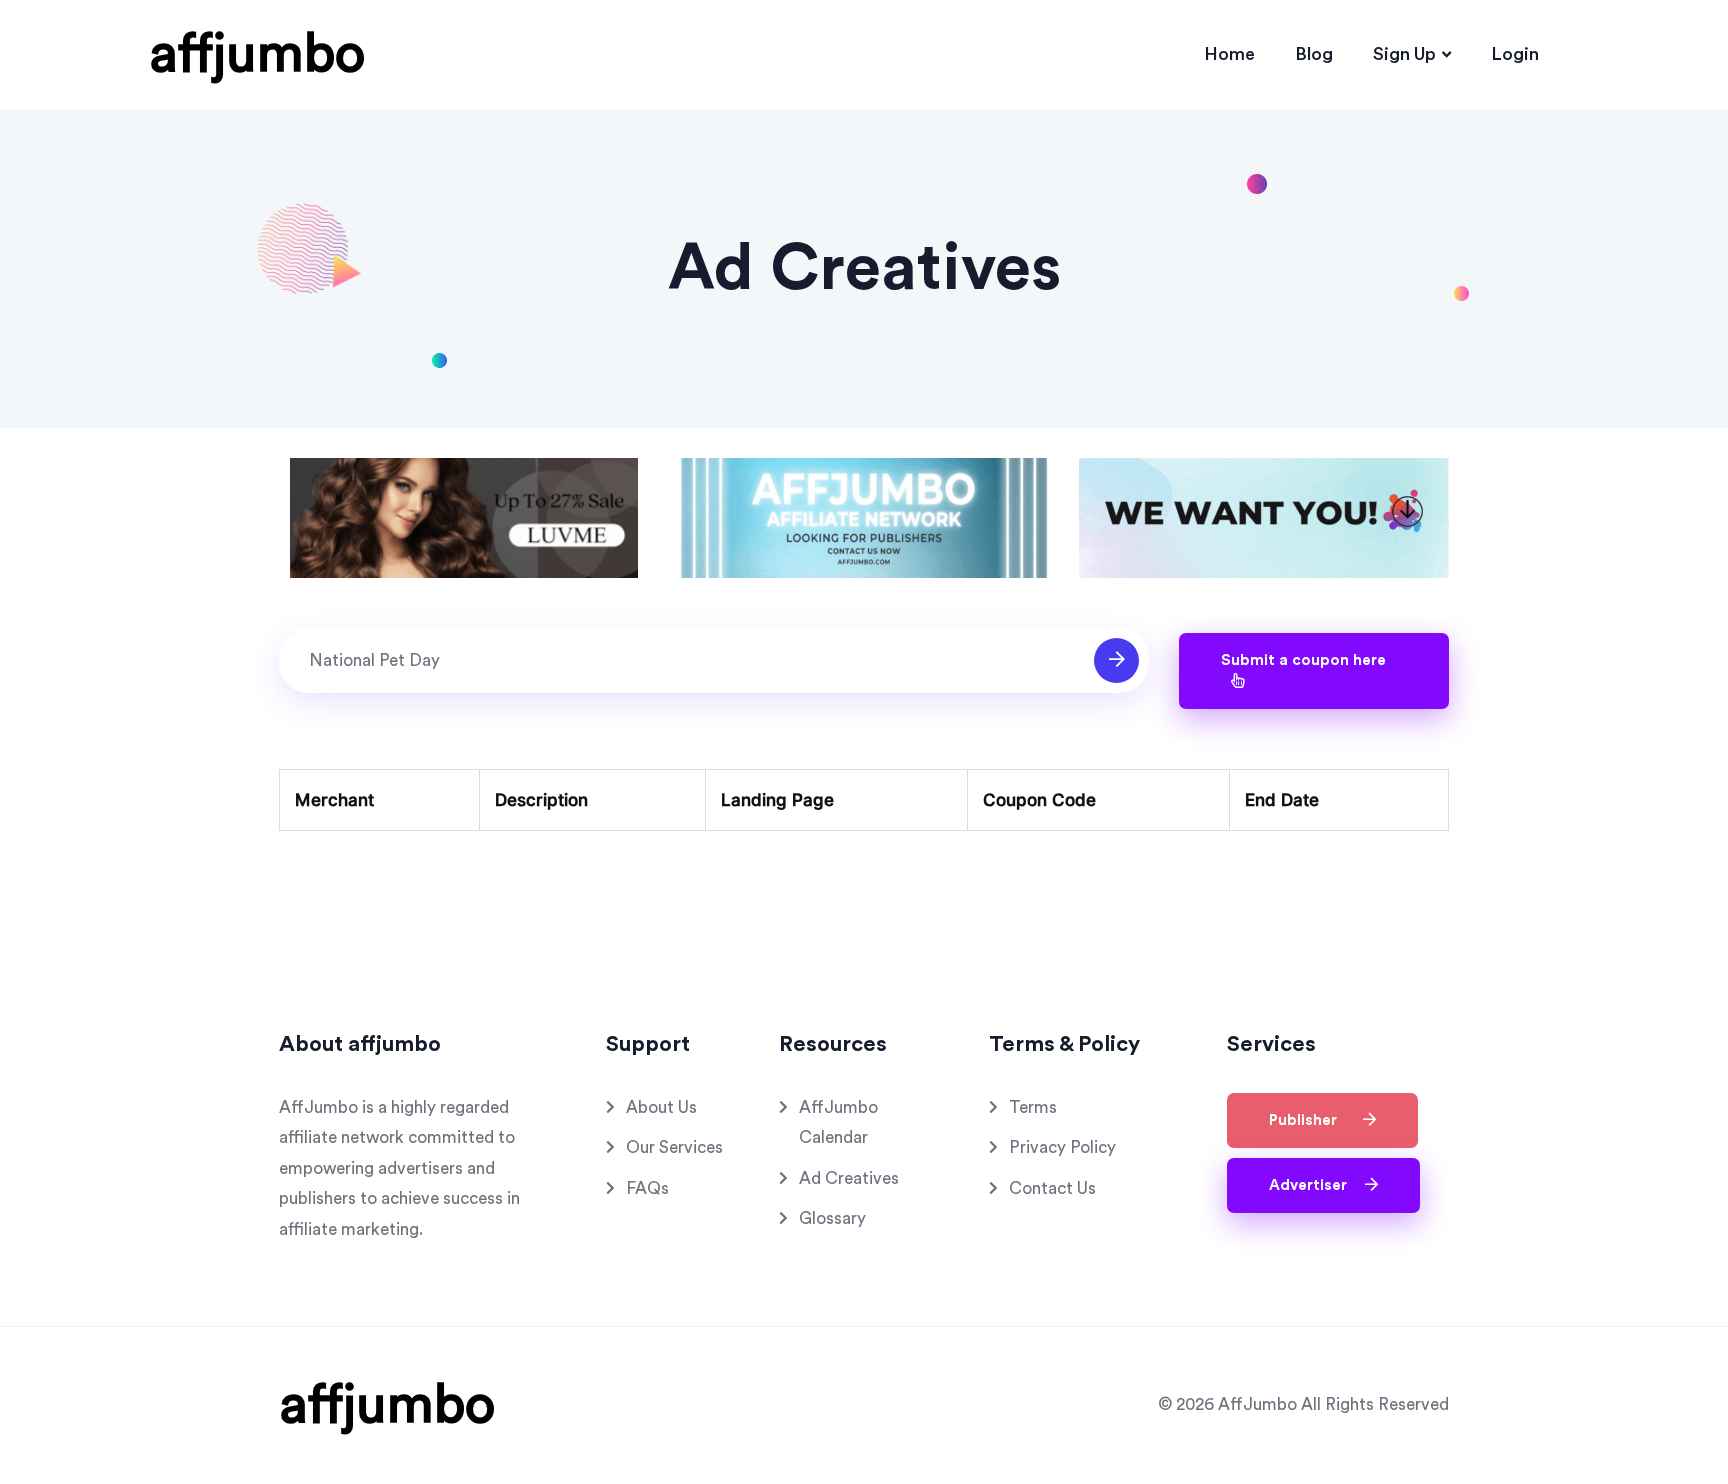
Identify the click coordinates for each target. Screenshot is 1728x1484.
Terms (1033, 1107)
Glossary (832, 1218)
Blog (1314, 54)
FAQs (647, 1188)
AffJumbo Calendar (838, 1123)
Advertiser (1312, 1185)
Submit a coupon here (1303, 660)
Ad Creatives (849, 1178)
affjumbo (257, 54)
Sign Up (1404, 54)
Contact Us (1052, 1188)
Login (1515, 54)
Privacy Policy (1062, 1147)
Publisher (1311, 1120)
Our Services (674, 1147)
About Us (661, 1107)
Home (1229, 54)
